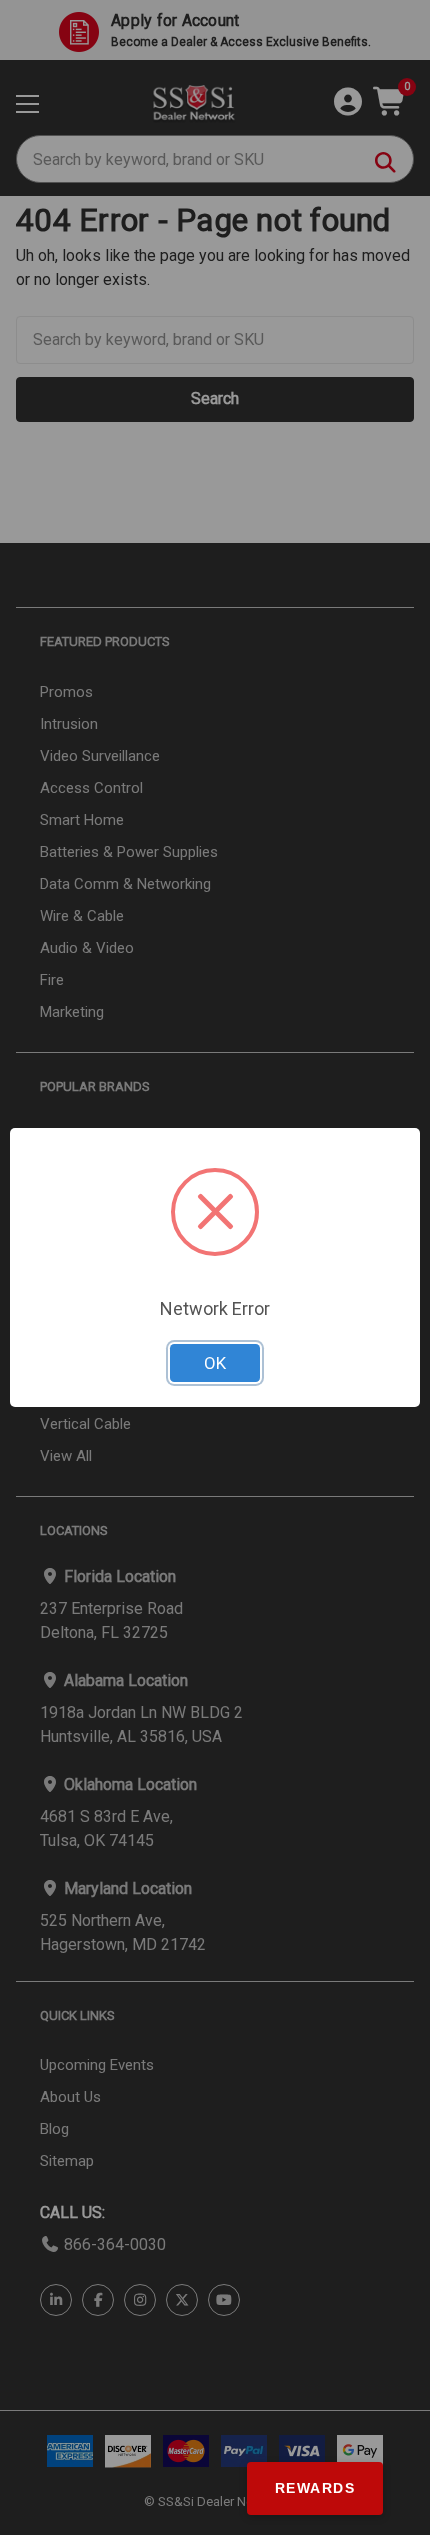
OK (215, 1363)
